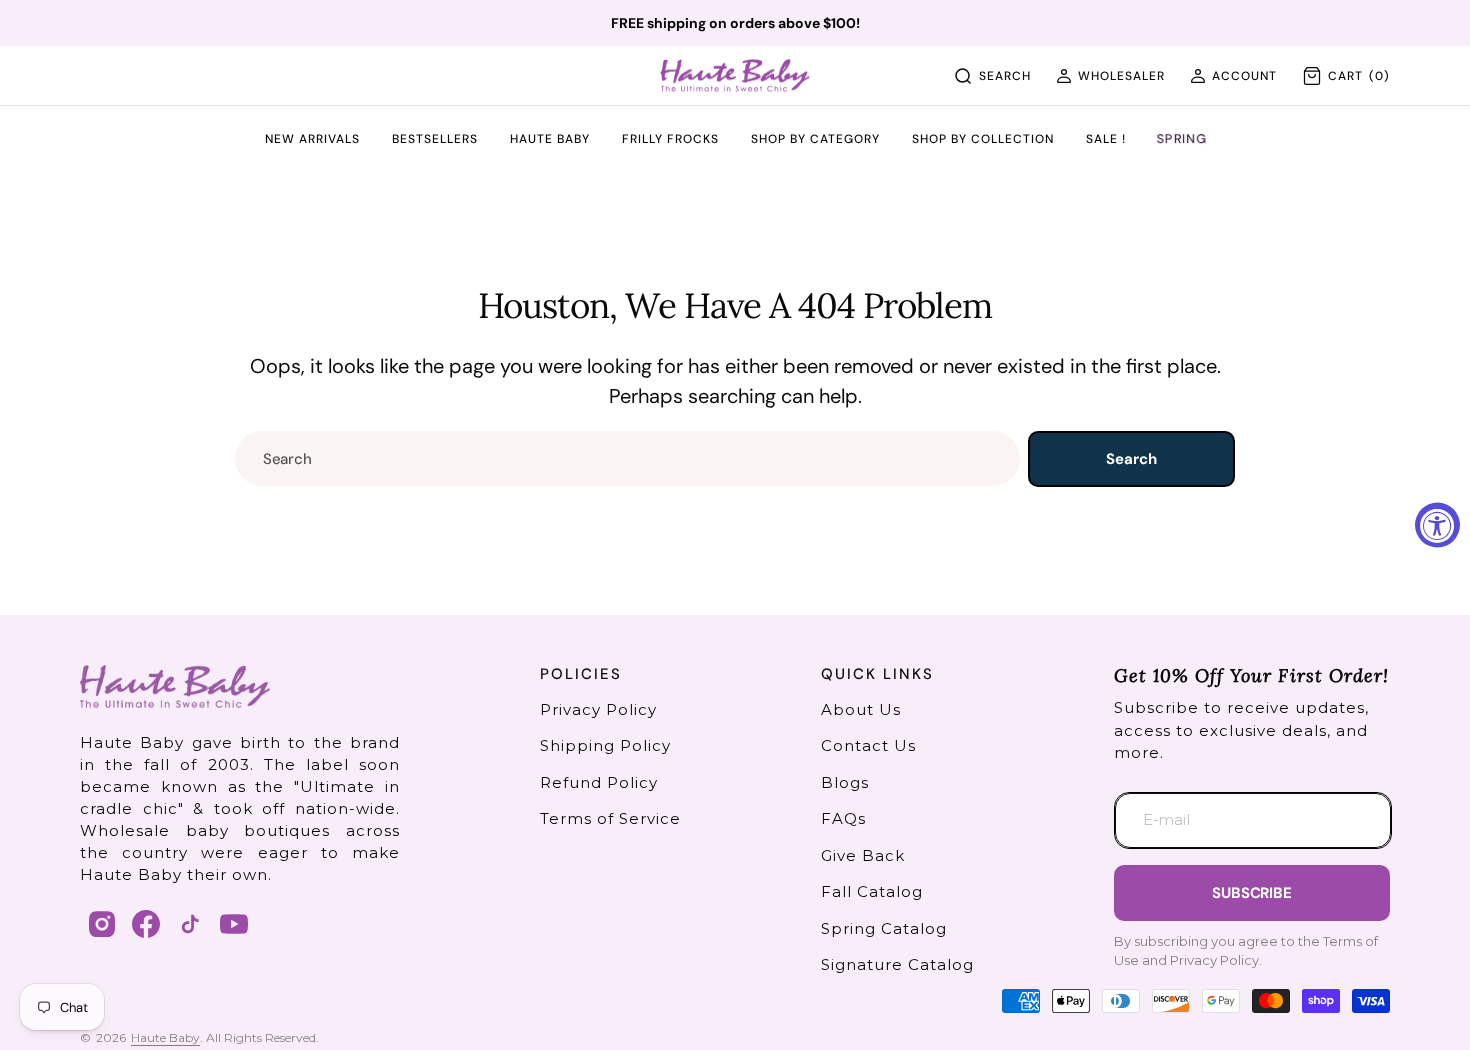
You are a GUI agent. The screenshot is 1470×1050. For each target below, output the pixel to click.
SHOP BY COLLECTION (983, 140)
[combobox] (627, 458)
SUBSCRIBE (1252, 893)
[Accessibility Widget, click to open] (1437, 525)
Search (1131, 459)
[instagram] (102, 924)
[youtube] (234, 924)
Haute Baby (165, 1037)
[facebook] (146, 924)
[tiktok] (190, 924)
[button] (1110, 76)
